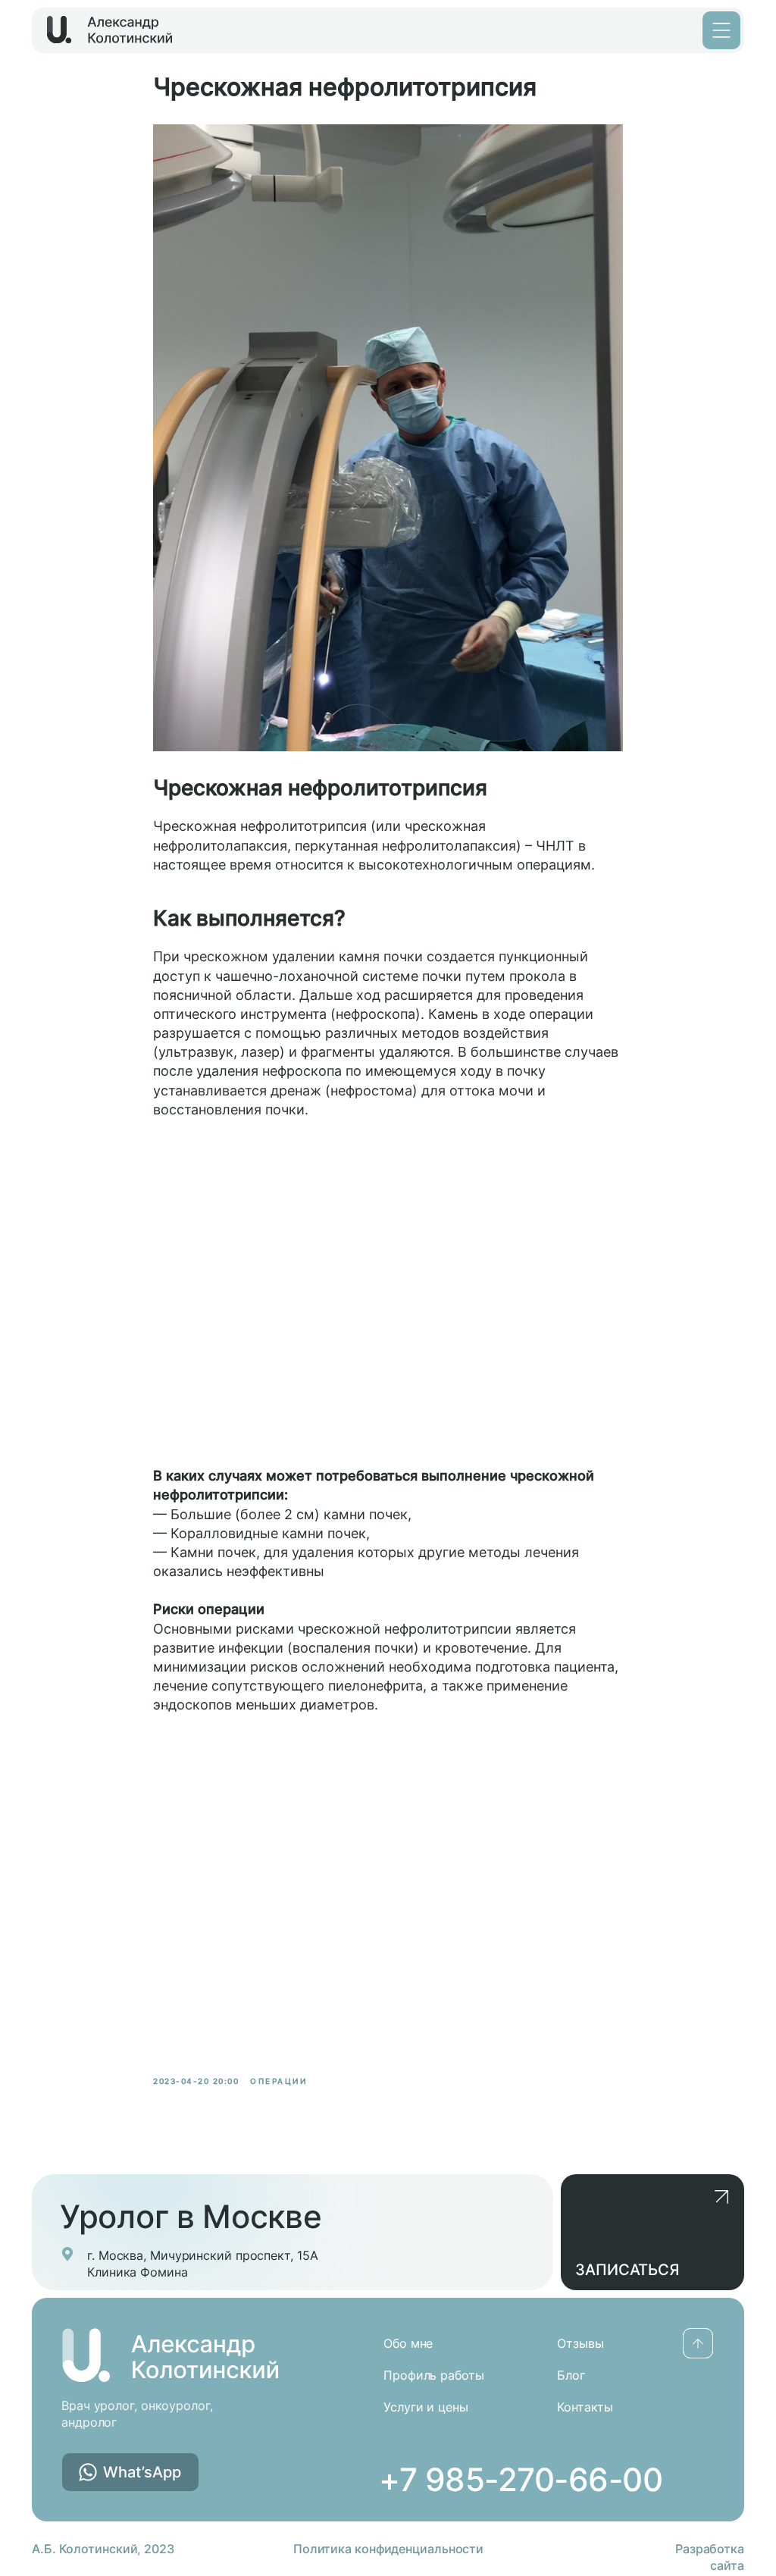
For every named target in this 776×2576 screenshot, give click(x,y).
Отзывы (580, 2343)
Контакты (585, 2407)
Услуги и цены (426, 2407)
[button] (652, 2232)
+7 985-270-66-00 (521, 2479)
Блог (571, 2375)
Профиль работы (434, 2375)
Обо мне (408, 2343)
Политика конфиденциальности (388, 2549)
